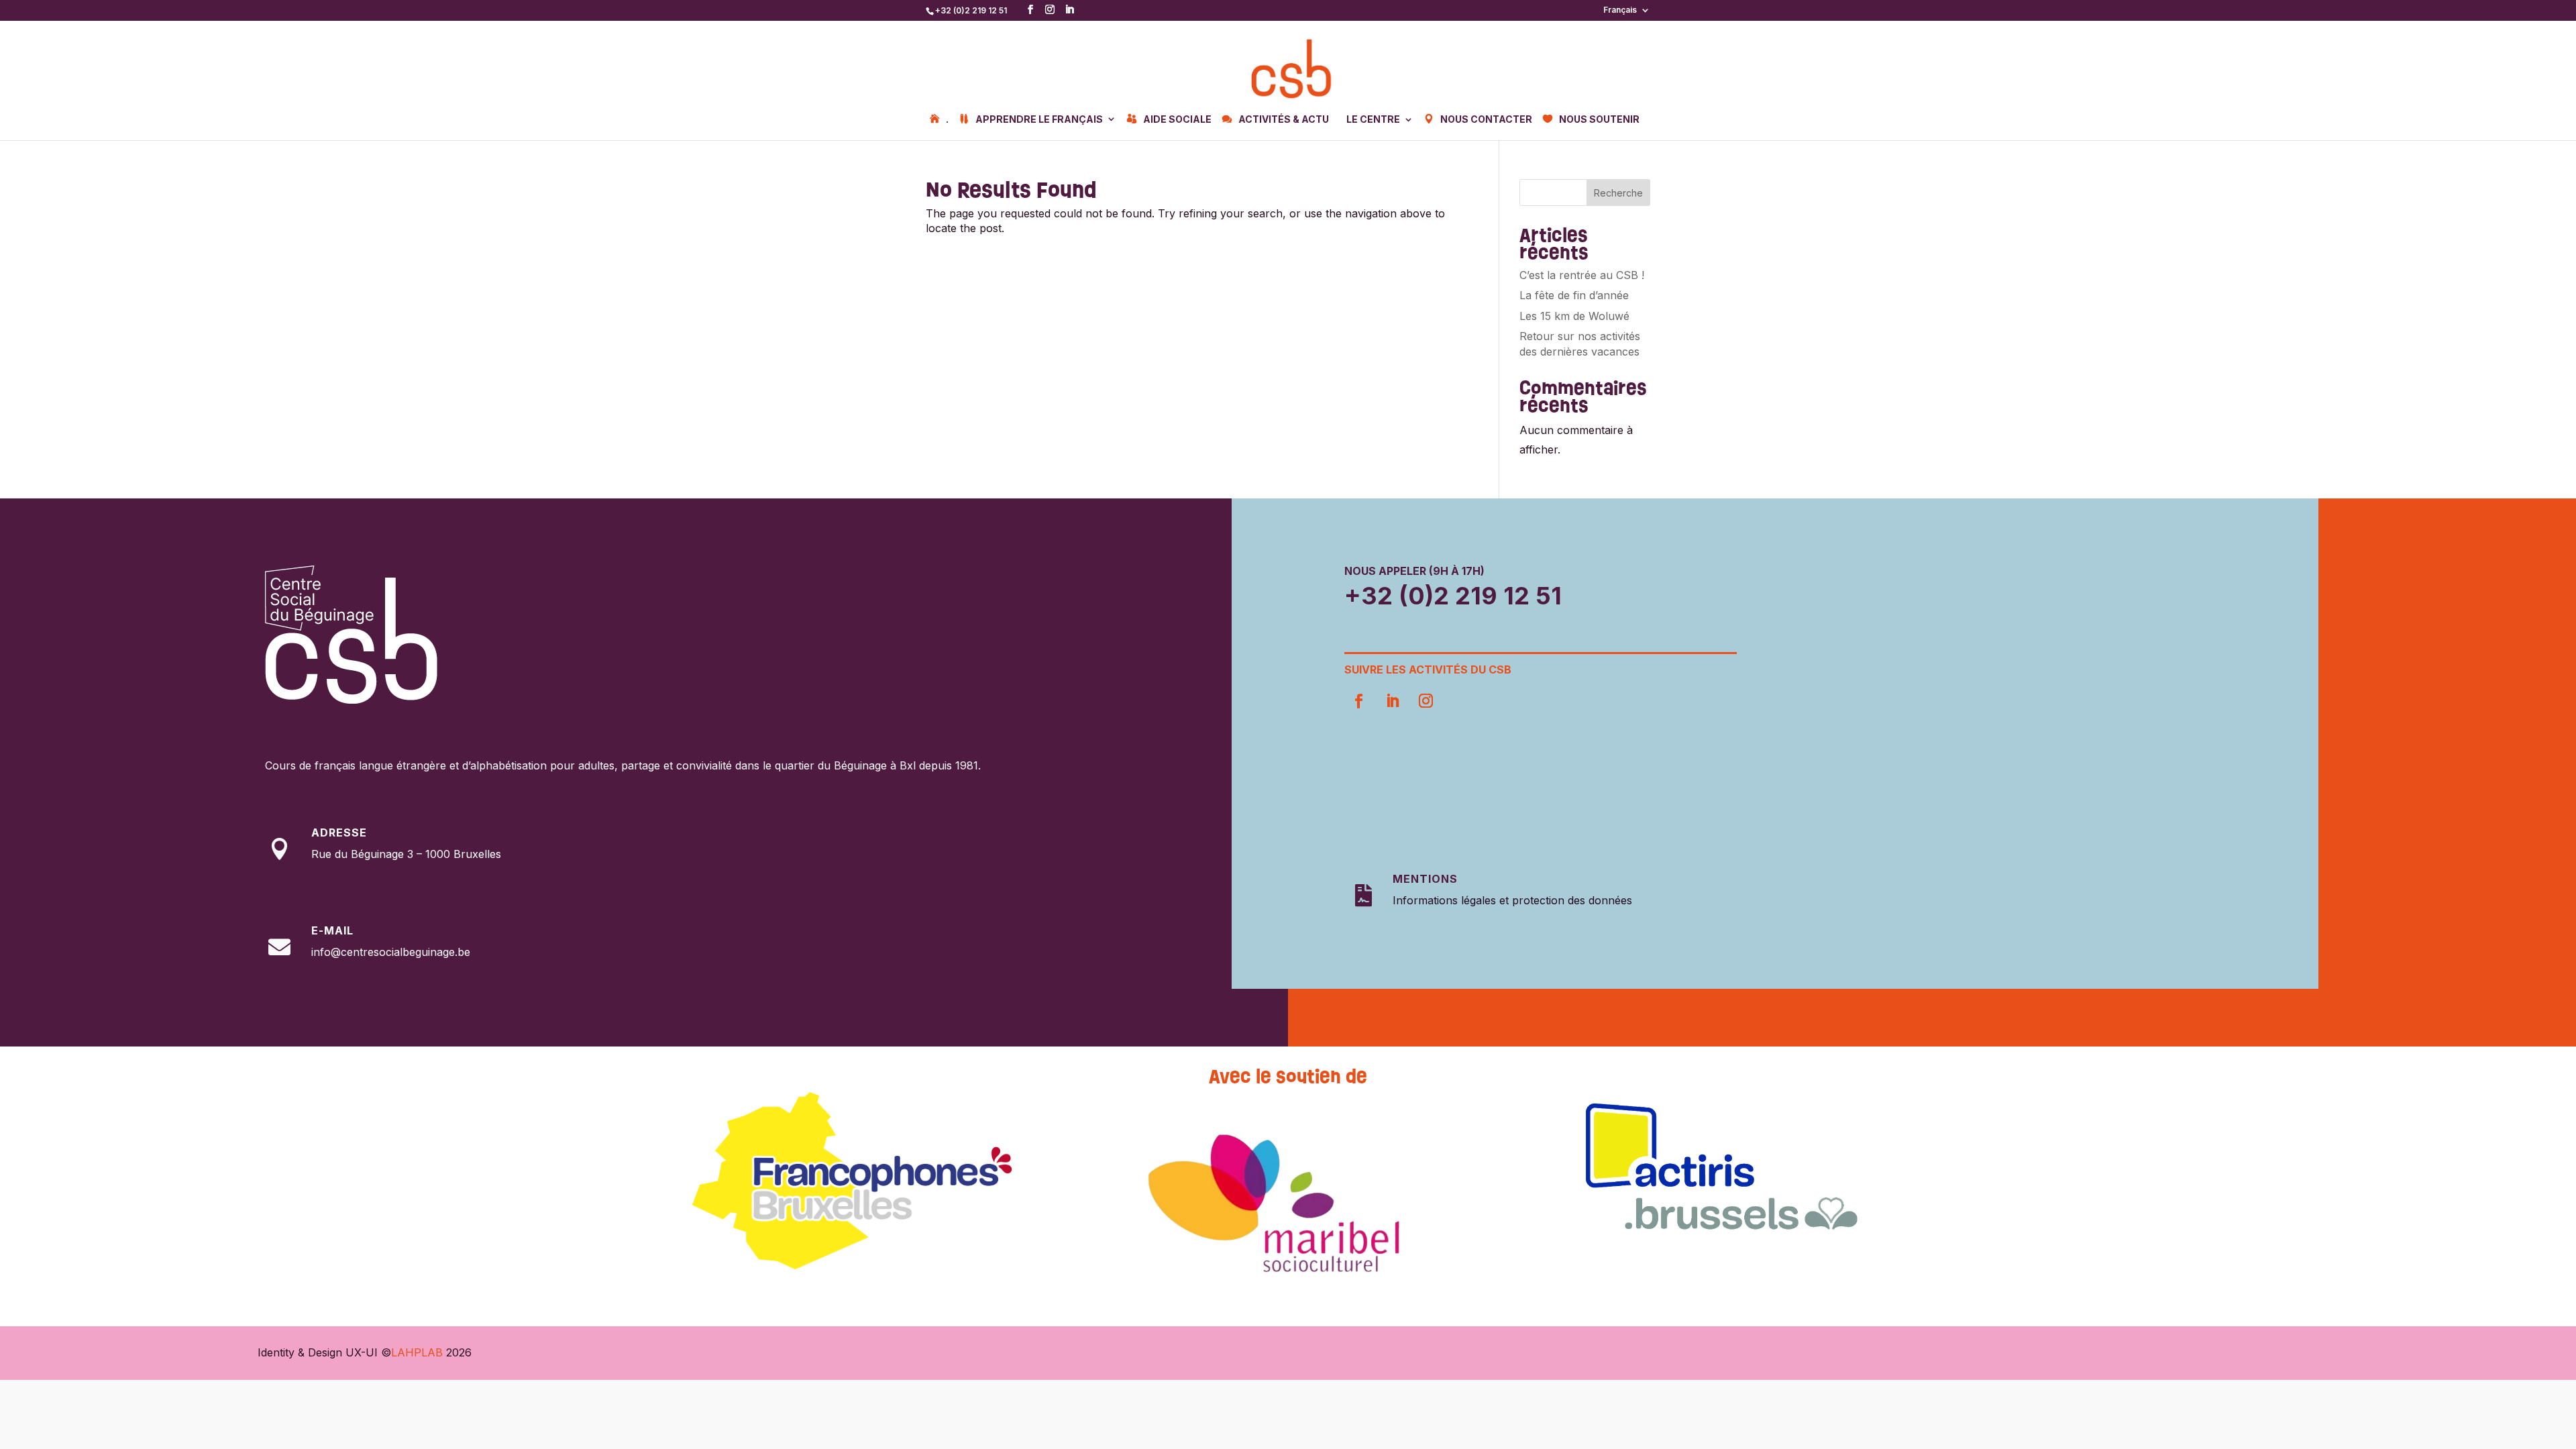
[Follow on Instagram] (1426, 701)
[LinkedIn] (1069, 10)
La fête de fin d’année (1574, 295)
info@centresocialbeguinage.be (391, 952)
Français (1620, 10)
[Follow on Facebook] (1358, 701)
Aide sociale (1177, 119)
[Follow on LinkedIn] (1392, 701)
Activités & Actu (1284, 119)
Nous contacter (1486, 119)
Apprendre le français (1039, 119)
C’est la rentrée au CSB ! (1582, 275)
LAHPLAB (417, 1352)
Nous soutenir (1599, 119)
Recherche (1618, 193)
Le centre (1373, 120)
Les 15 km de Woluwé (1574, 316)
